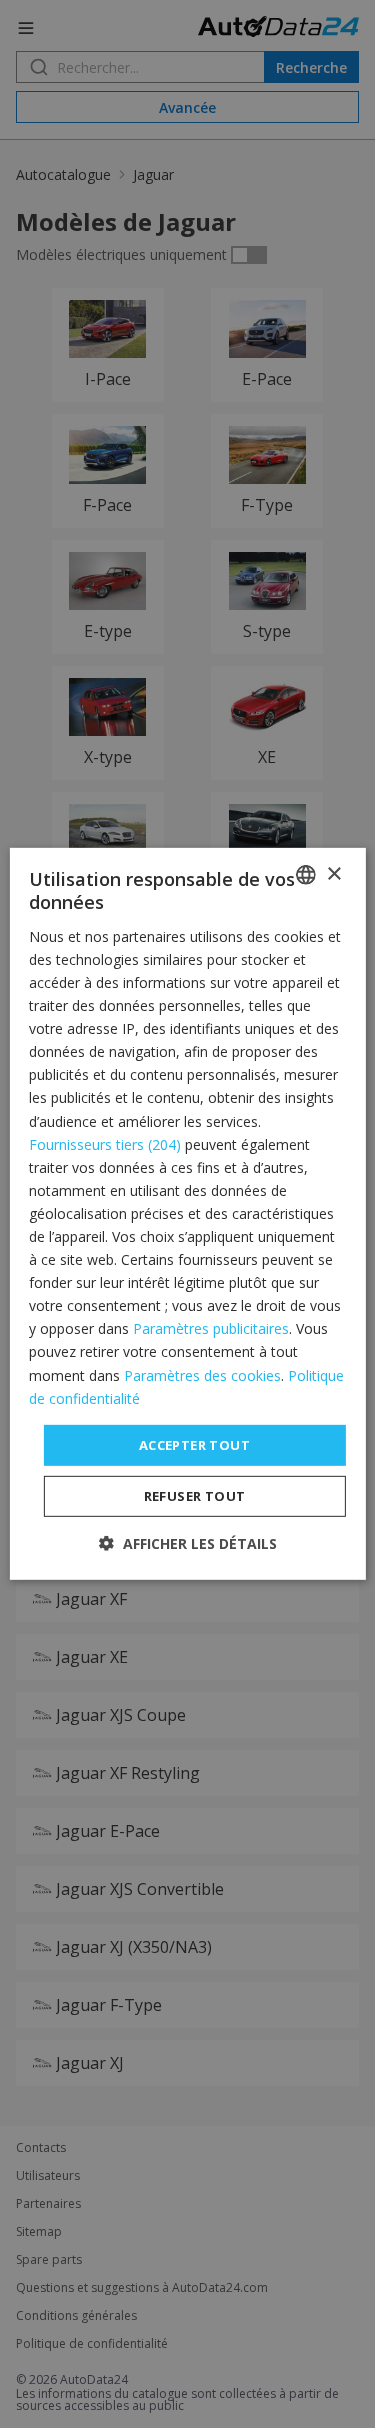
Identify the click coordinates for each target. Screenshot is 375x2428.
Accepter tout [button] (194, 1445)
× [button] (333, 873)
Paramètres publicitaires (211, 1328)
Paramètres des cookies (202, 1374)
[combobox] (306, 875)
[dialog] (187, 1214)
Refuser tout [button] (195, 1496)
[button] (188, 1543)
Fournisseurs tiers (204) (105, 1143)
